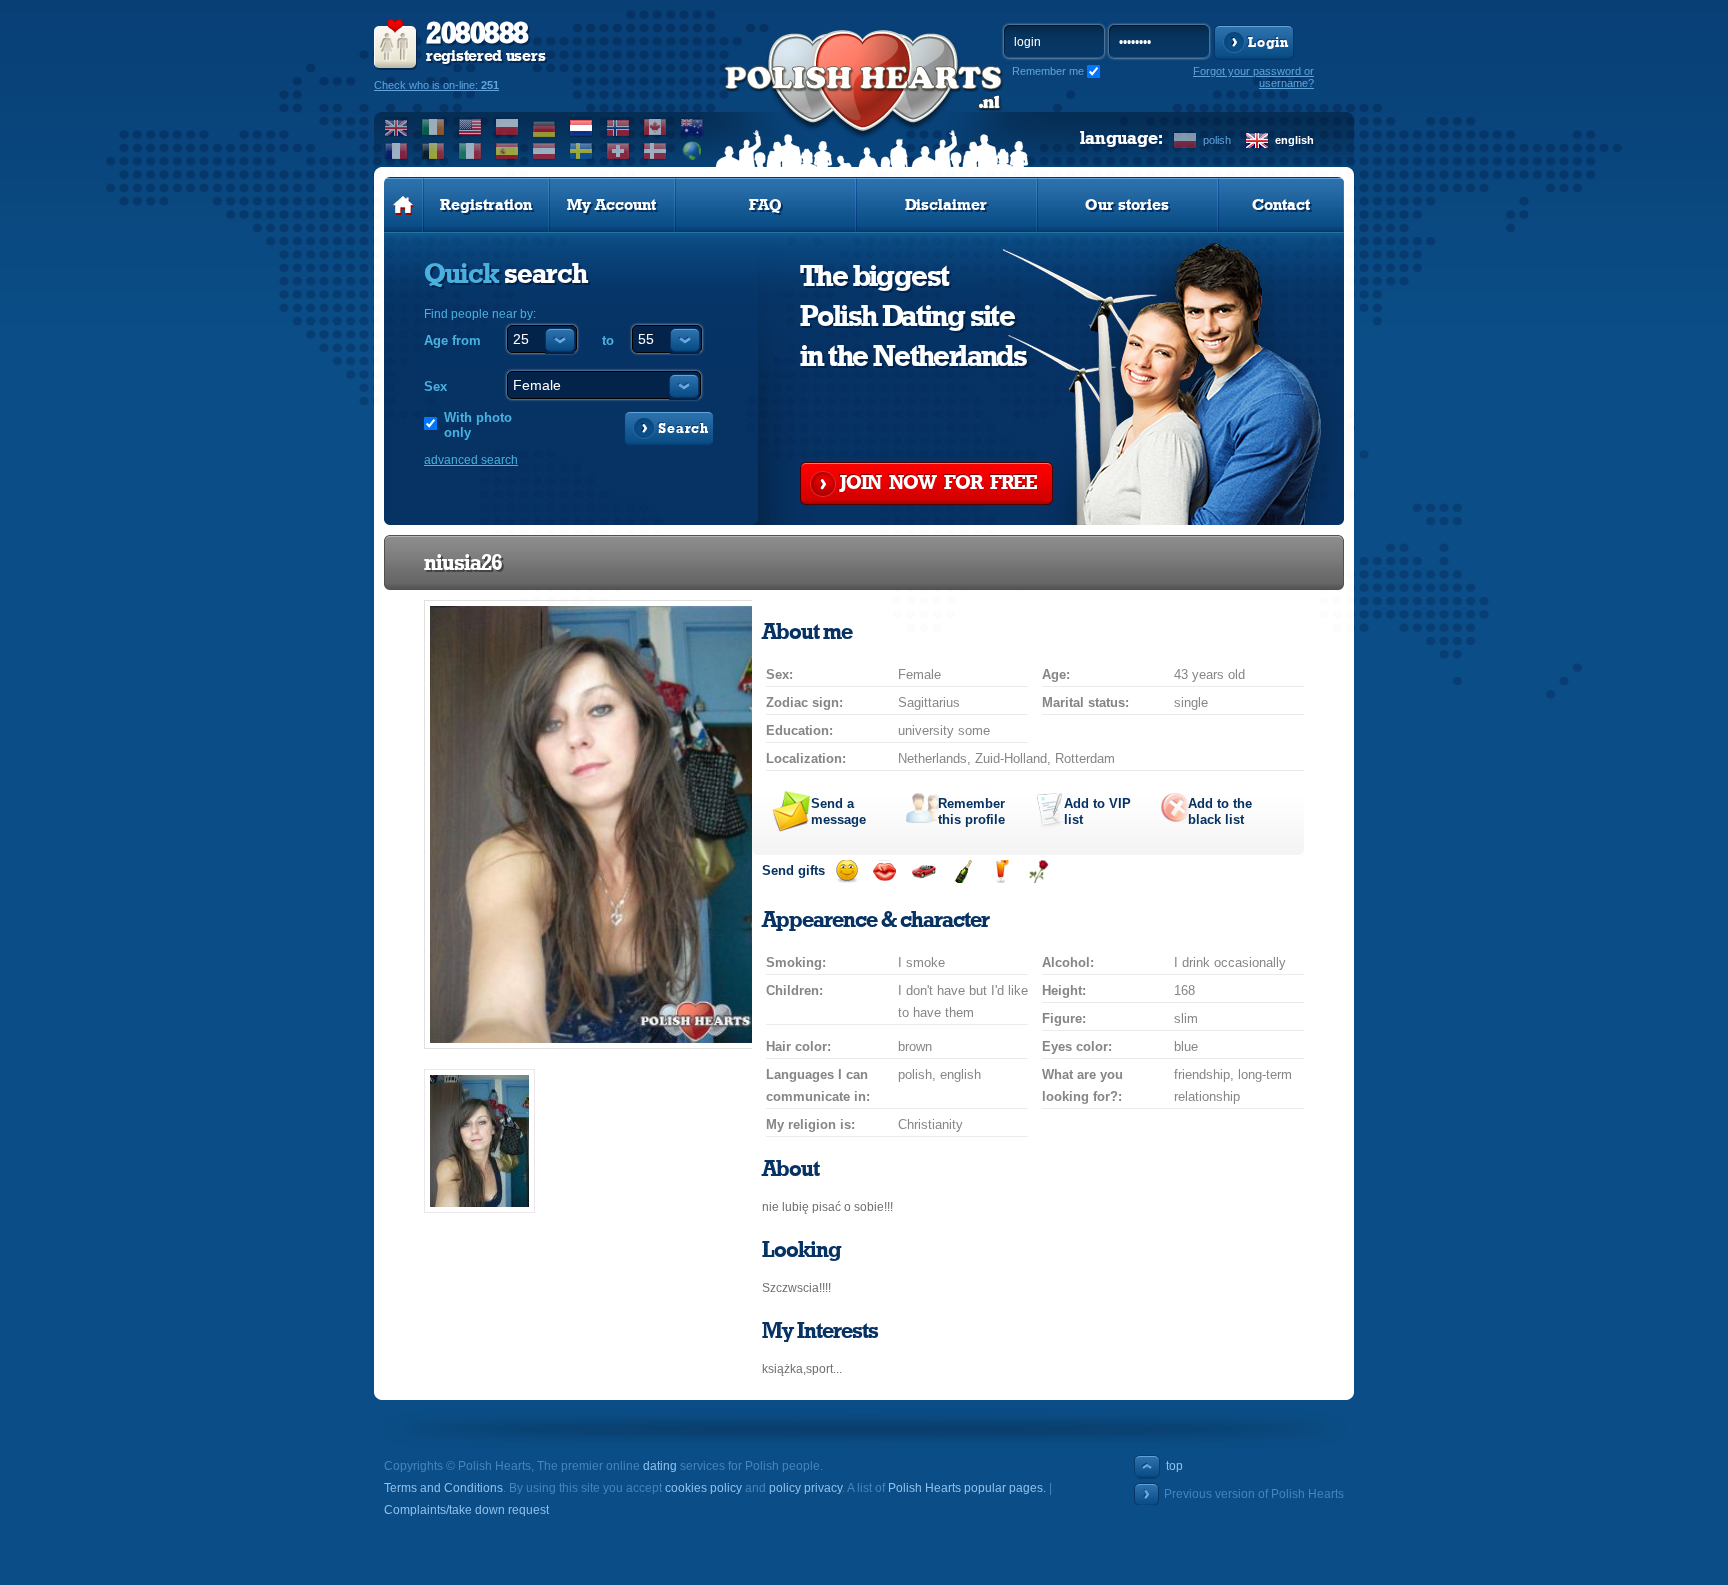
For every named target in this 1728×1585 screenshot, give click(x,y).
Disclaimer (946, 205)
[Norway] (618, 127)
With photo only (478, 425)
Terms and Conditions (443, 1488)
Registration (486, 205)
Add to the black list (1220, 811)
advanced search (471, 460)
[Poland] (507, 127)
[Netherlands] (581, 127)
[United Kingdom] (396, 127)
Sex (435, 386)
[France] (396, 151)
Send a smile (846, 871)
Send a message (838, 811)
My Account (611, 205)
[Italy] (470, 151)
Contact (1281, 205)
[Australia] (692, 127)
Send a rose (1038, 871)
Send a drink (1000, 871)
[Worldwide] (692, 151)
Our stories (1127, 205)
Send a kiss (884, 871)
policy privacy (805, 1488)
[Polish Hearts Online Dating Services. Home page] (403, 205)
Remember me (1048, 71)
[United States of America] (470, 127)
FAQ (765, 205)
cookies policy (703, 1488)
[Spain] (507, 151)
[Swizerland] (618, 151)
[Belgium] (433, 151)
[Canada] (655, 127)
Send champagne (962, 871)
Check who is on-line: (436, 85)
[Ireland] (433, 127)
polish (1217, 140)
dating (660, 1466)
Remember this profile (971, 811)
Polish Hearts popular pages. (967, 1488)
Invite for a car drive (923, 871)
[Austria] (544, 151)
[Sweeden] (581, 151)
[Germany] (544, 127)
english (1294, 140)
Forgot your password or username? (1253, 77)
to (608, 340)
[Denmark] (655, 151)
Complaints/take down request (466, 1510)
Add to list (1097, 811)
